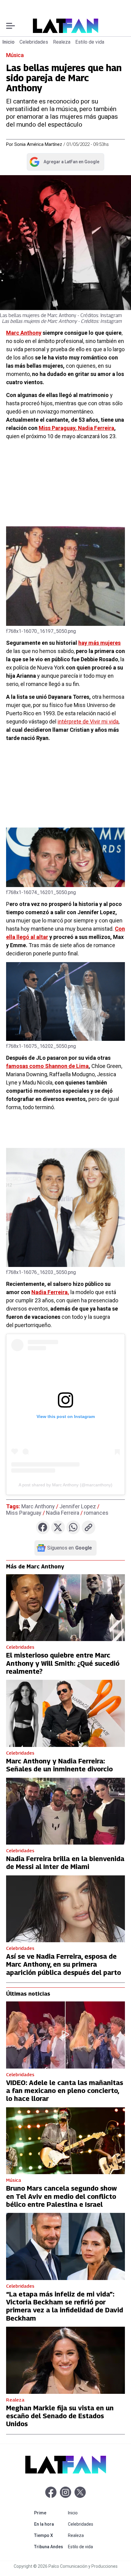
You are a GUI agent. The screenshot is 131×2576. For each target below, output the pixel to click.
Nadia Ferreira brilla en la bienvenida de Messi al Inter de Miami (65, 1863)
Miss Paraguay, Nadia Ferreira (76, 428)
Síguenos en (70, 1548)
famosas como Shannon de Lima (47, 1066)
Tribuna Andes (50, 2547)
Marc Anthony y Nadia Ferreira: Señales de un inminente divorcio (59, 1765)
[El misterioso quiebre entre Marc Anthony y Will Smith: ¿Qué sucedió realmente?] (65, 1608)
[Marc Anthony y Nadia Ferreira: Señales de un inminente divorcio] (65, 1713)
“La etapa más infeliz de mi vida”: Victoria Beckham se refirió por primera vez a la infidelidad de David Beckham (65, 2306)
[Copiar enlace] (89, 1527)
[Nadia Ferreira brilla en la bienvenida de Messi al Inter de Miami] (65, 1811)
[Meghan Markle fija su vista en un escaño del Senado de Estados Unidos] (65, 2360)
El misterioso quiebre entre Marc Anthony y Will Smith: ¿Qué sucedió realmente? (63, 1663)
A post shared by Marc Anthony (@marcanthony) (65, 1485)
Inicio (9, 42)
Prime (50, 2513)
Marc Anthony (24, 333)
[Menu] (11, 26)
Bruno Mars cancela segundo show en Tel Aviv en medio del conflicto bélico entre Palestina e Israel (62, 2196)
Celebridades (34, 42)
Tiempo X (50, 2535)
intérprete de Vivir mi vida (88, 722)
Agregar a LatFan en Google (64, 163)
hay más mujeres (99, 643)
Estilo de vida (90, 42)
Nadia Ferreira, (50, 1292)
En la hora (50, 2524)
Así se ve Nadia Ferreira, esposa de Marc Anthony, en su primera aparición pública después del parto (64, 1964)
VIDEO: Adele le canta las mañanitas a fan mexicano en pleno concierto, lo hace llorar (65, 2091)
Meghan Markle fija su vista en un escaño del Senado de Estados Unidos (60, 2416)
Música (15, 55)
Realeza (62, 42)
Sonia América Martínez (38, 144)
